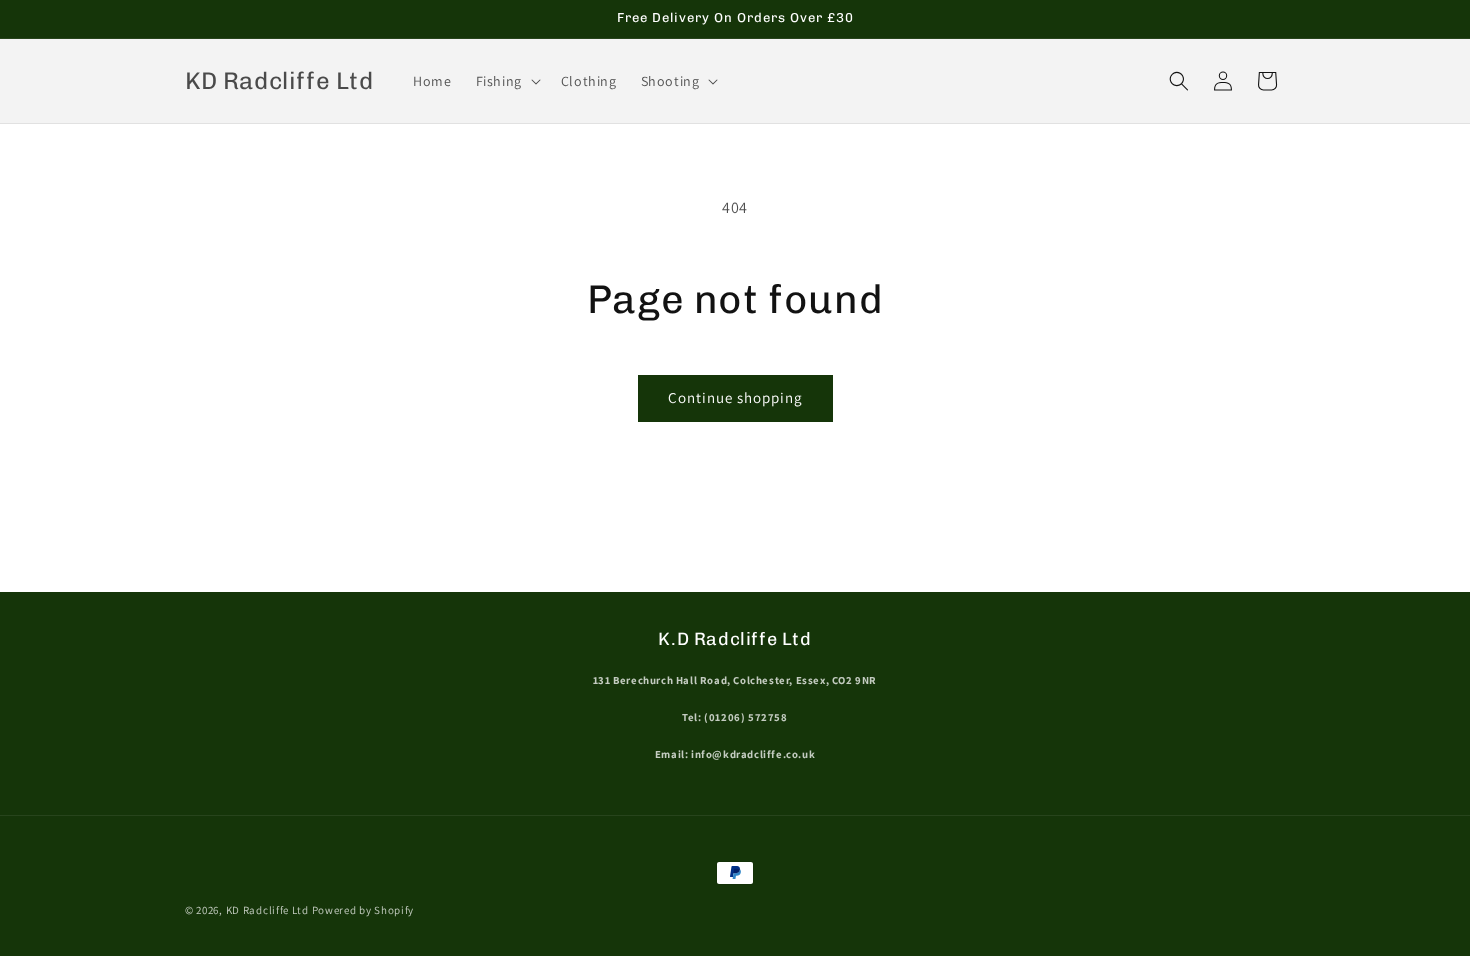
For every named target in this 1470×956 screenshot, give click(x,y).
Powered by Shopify (363, 910)
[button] (506, 81)
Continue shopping (735, 397)
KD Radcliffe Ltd (267, 910)
